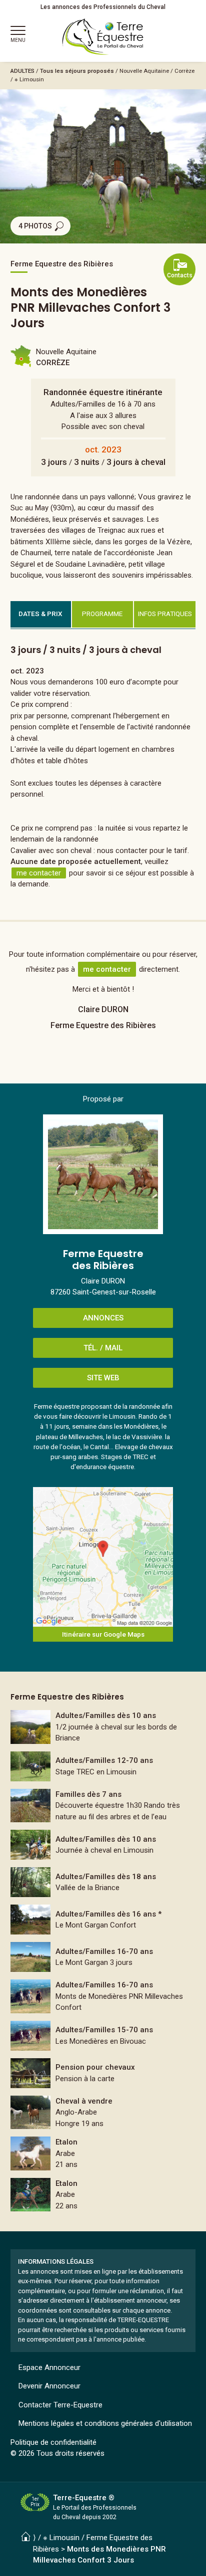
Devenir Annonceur (49, 2386)
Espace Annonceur (49, 2367)
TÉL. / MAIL (103, 1348)
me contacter (39, 873)
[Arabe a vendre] (103, 2153)
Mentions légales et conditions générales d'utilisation (105, 2423)
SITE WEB (103, 1378)
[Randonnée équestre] (103, 1727)
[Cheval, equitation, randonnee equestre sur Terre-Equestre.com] (103, 37)
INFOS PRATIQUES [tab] (165, 614)
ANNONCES (103, 1318)
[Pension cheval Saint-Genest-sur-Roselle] (103, 2073)
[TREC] (103, 1766)
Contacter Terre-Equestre (60, 2405)
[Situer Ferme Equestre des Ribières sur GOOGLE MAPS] (103, 1557)
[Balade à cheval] (103, 1806)
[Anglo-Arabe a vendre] (103, 2113)
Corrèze (184, 71)
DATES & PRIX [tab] (40, 614)
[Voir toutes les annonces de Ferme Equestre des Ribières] (103, 1174)
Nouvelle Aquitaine (144, 71)
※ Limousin (29, 79)
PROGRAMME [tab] (102, 614)
